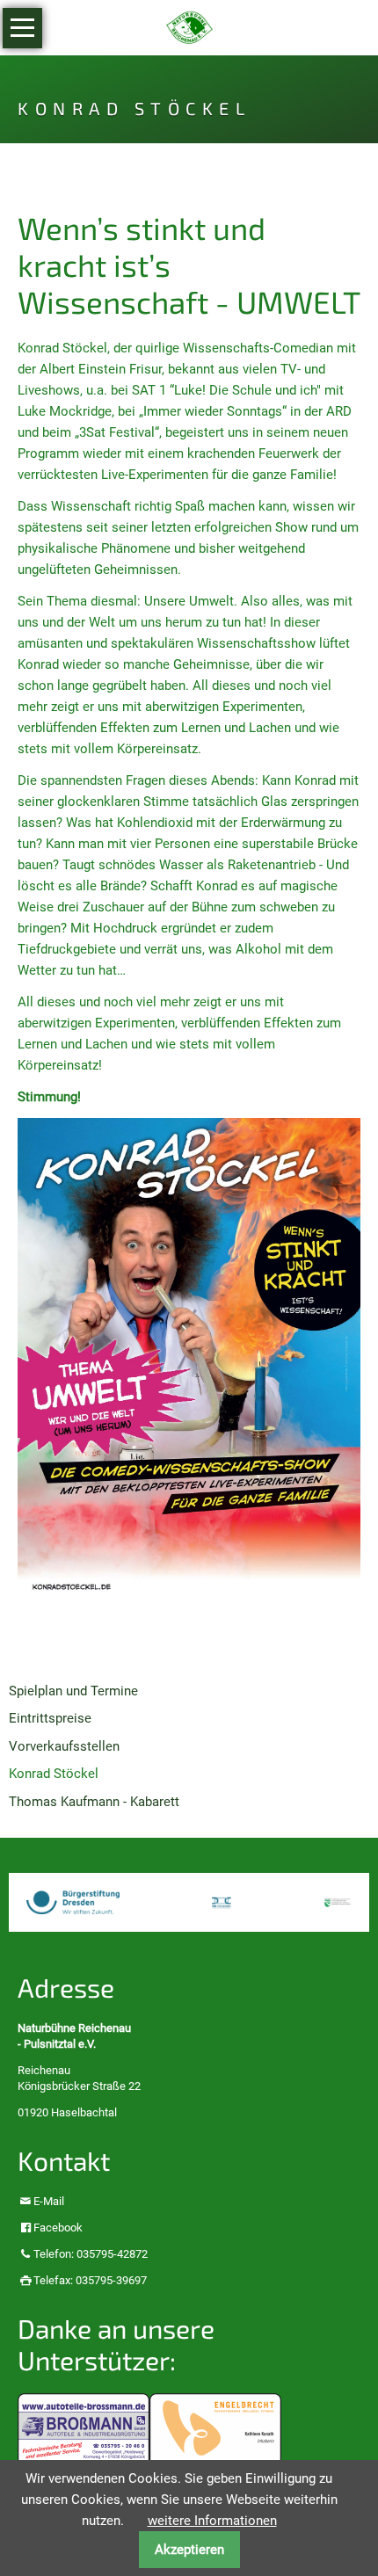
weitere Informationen (212, 2521)
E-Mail (49, 2201)
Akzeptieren (189, 2550)
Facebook (58, 2228)
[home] (189, 26)
